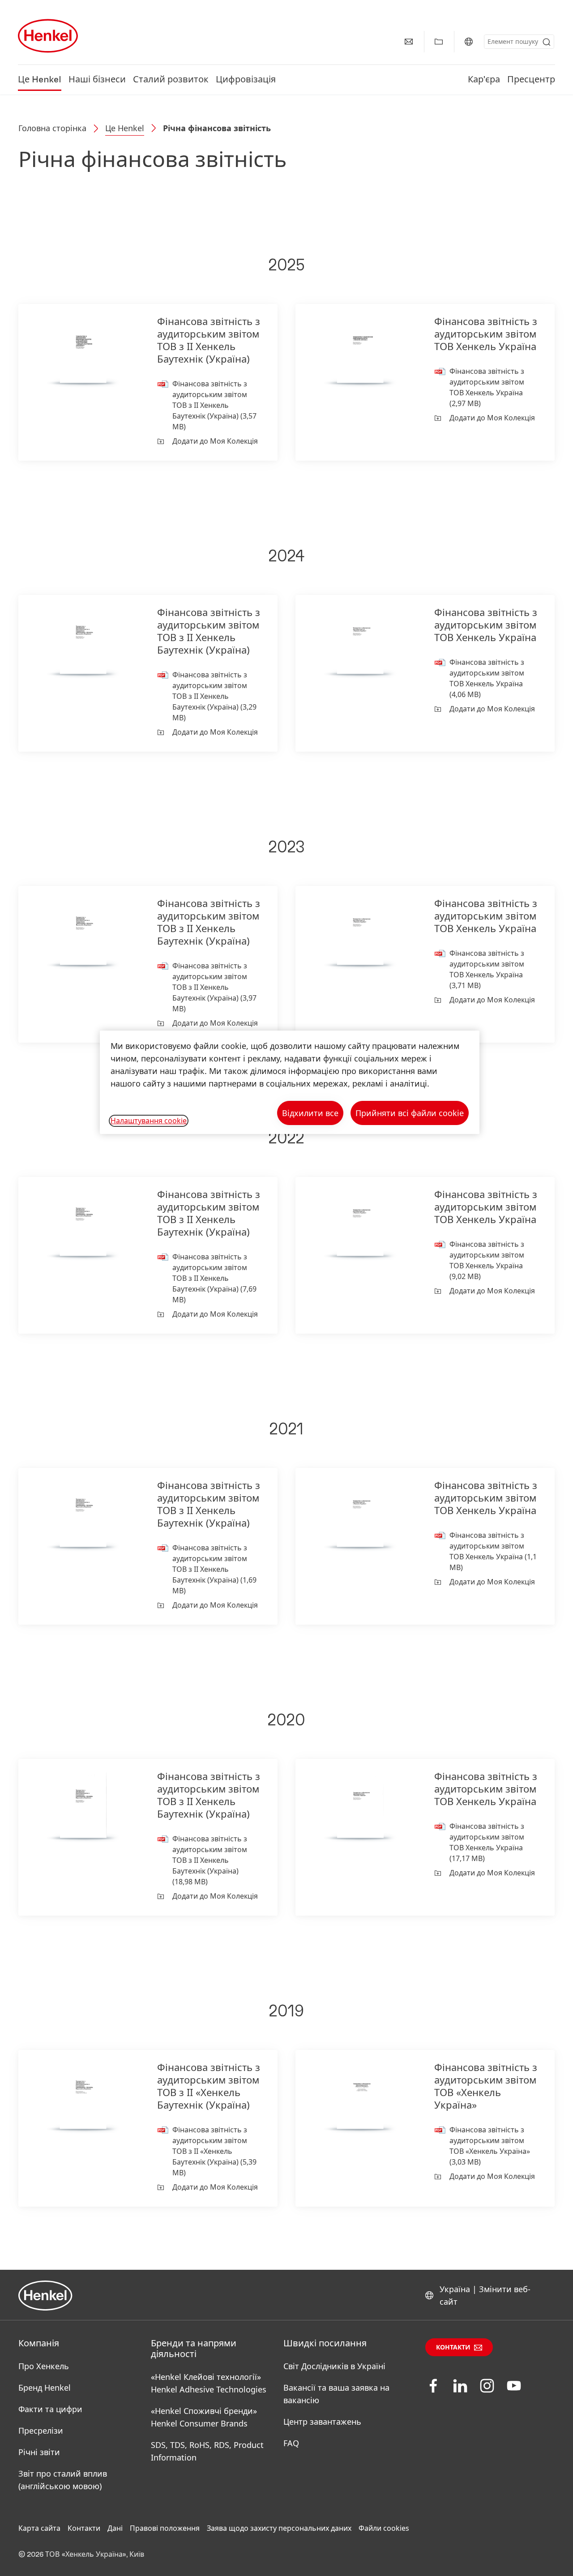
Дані (115, 2528)
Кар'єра (484, 80)
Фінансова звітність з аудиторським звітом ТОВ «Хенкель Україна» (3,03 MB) (490, 2146)
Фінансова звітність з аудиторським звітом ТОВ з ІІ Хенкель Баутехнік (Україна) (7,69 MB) (214, 1278)
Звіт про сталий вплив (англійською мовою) (63, 2480)
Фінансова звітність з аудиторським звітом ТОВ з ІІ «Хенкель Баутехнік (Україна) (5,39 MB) (214, 2151)
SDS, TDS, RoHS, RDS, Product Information (207, 2451)
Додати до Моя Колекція (215, 441)
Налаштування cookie (149, 1121)
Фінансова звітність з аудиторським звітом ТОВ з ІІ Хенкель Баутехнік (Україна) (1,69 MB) (214, 1569)
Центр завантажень (322, 2422)
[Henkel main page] (48, 36)
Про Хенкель (44, 2366)
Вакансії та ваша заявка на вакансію (336, 2394)
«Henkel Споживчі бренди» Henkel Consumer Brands (204, 2417)
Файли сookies (384, 2528)
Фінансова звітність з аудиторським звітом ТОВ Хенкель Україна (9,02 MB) (487, 1260)
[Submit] (547, 42)
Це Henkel (40, 80)
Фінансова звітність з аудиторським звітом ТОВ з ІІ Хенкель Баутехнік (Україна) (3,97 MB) (214, 987)
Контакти (453, 2348)
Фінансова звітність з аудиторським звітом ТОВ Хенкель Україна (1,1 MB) (493, 1551)
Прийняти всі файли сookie (410, 1113)
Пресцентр (531, 80)
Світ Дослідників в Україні (334, 2366)
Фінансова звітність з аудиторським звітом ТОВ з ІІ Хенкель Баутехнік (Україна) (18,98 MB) (210, 1860)
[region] (290, 1082)
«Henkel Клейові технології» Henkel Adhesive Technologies (209, 2383)
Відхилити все (310, 1113)
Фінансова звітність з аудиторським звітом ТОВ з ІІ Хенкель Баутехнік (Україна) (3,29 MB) (214, 696)
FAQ (291, 2443)
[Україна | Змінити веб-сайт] (469, 42)
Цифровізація (246, 80)
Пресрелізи (41, 2431)
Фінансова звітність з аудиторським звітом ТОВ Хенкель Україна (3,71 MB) (487, 969)
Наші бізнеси (97, 80)
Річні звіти (39, 2452)
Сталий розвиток (171, 80)
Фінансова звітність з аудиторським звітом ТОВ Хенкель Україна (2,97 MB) (487, 387)
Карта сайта (39, 2528)
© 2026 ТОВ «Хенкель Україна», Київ (81, 2555)
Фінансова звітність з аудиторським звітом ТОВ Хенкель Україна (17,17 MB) (487, 1842)
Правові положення (165, 2528)
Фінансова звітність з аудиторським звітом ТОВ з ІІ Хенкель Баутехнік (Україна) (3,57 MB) (214, 405)
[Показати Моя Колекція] (439, 42)
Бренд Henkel (45, 2388)
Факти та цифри (50, 2409)
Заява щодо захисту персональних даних (279, 2528)
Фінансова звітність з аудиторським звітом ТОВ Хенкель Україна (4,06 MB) (487, 678)
